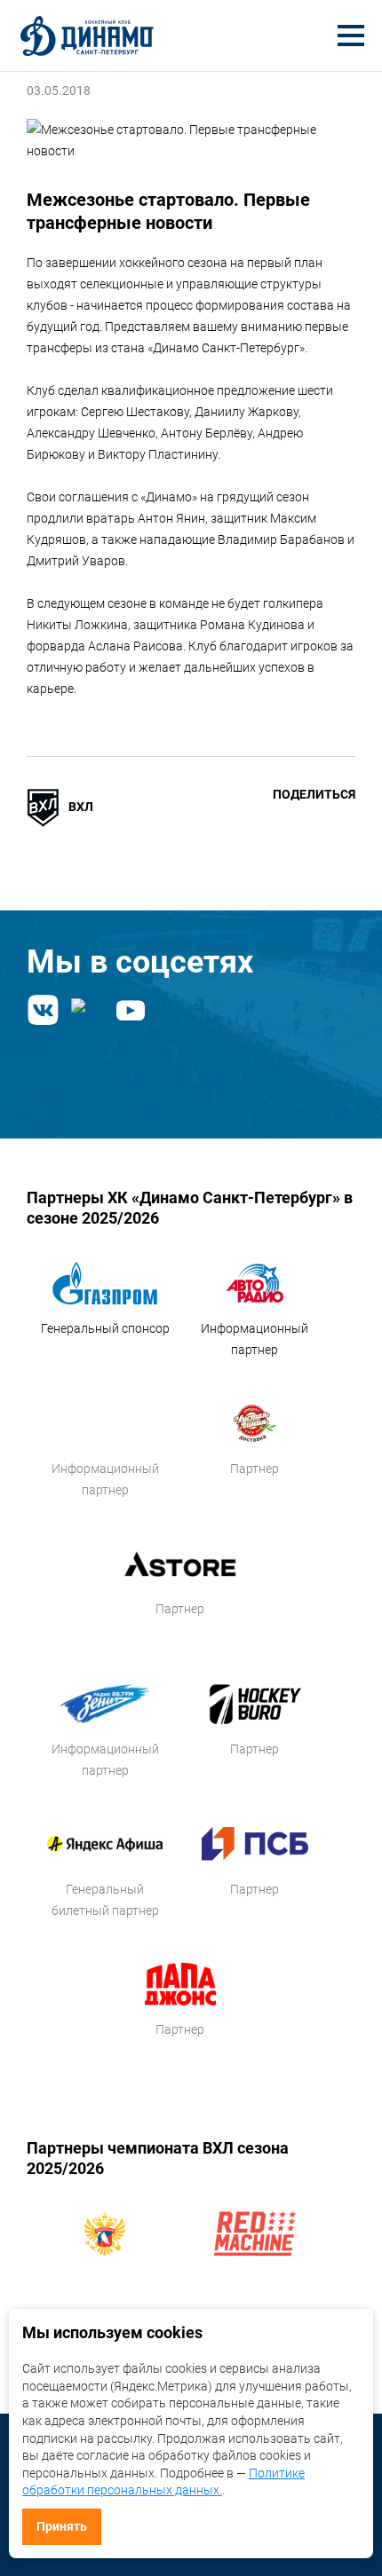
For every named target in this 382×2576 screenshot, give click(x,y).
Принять (62, 2526)
